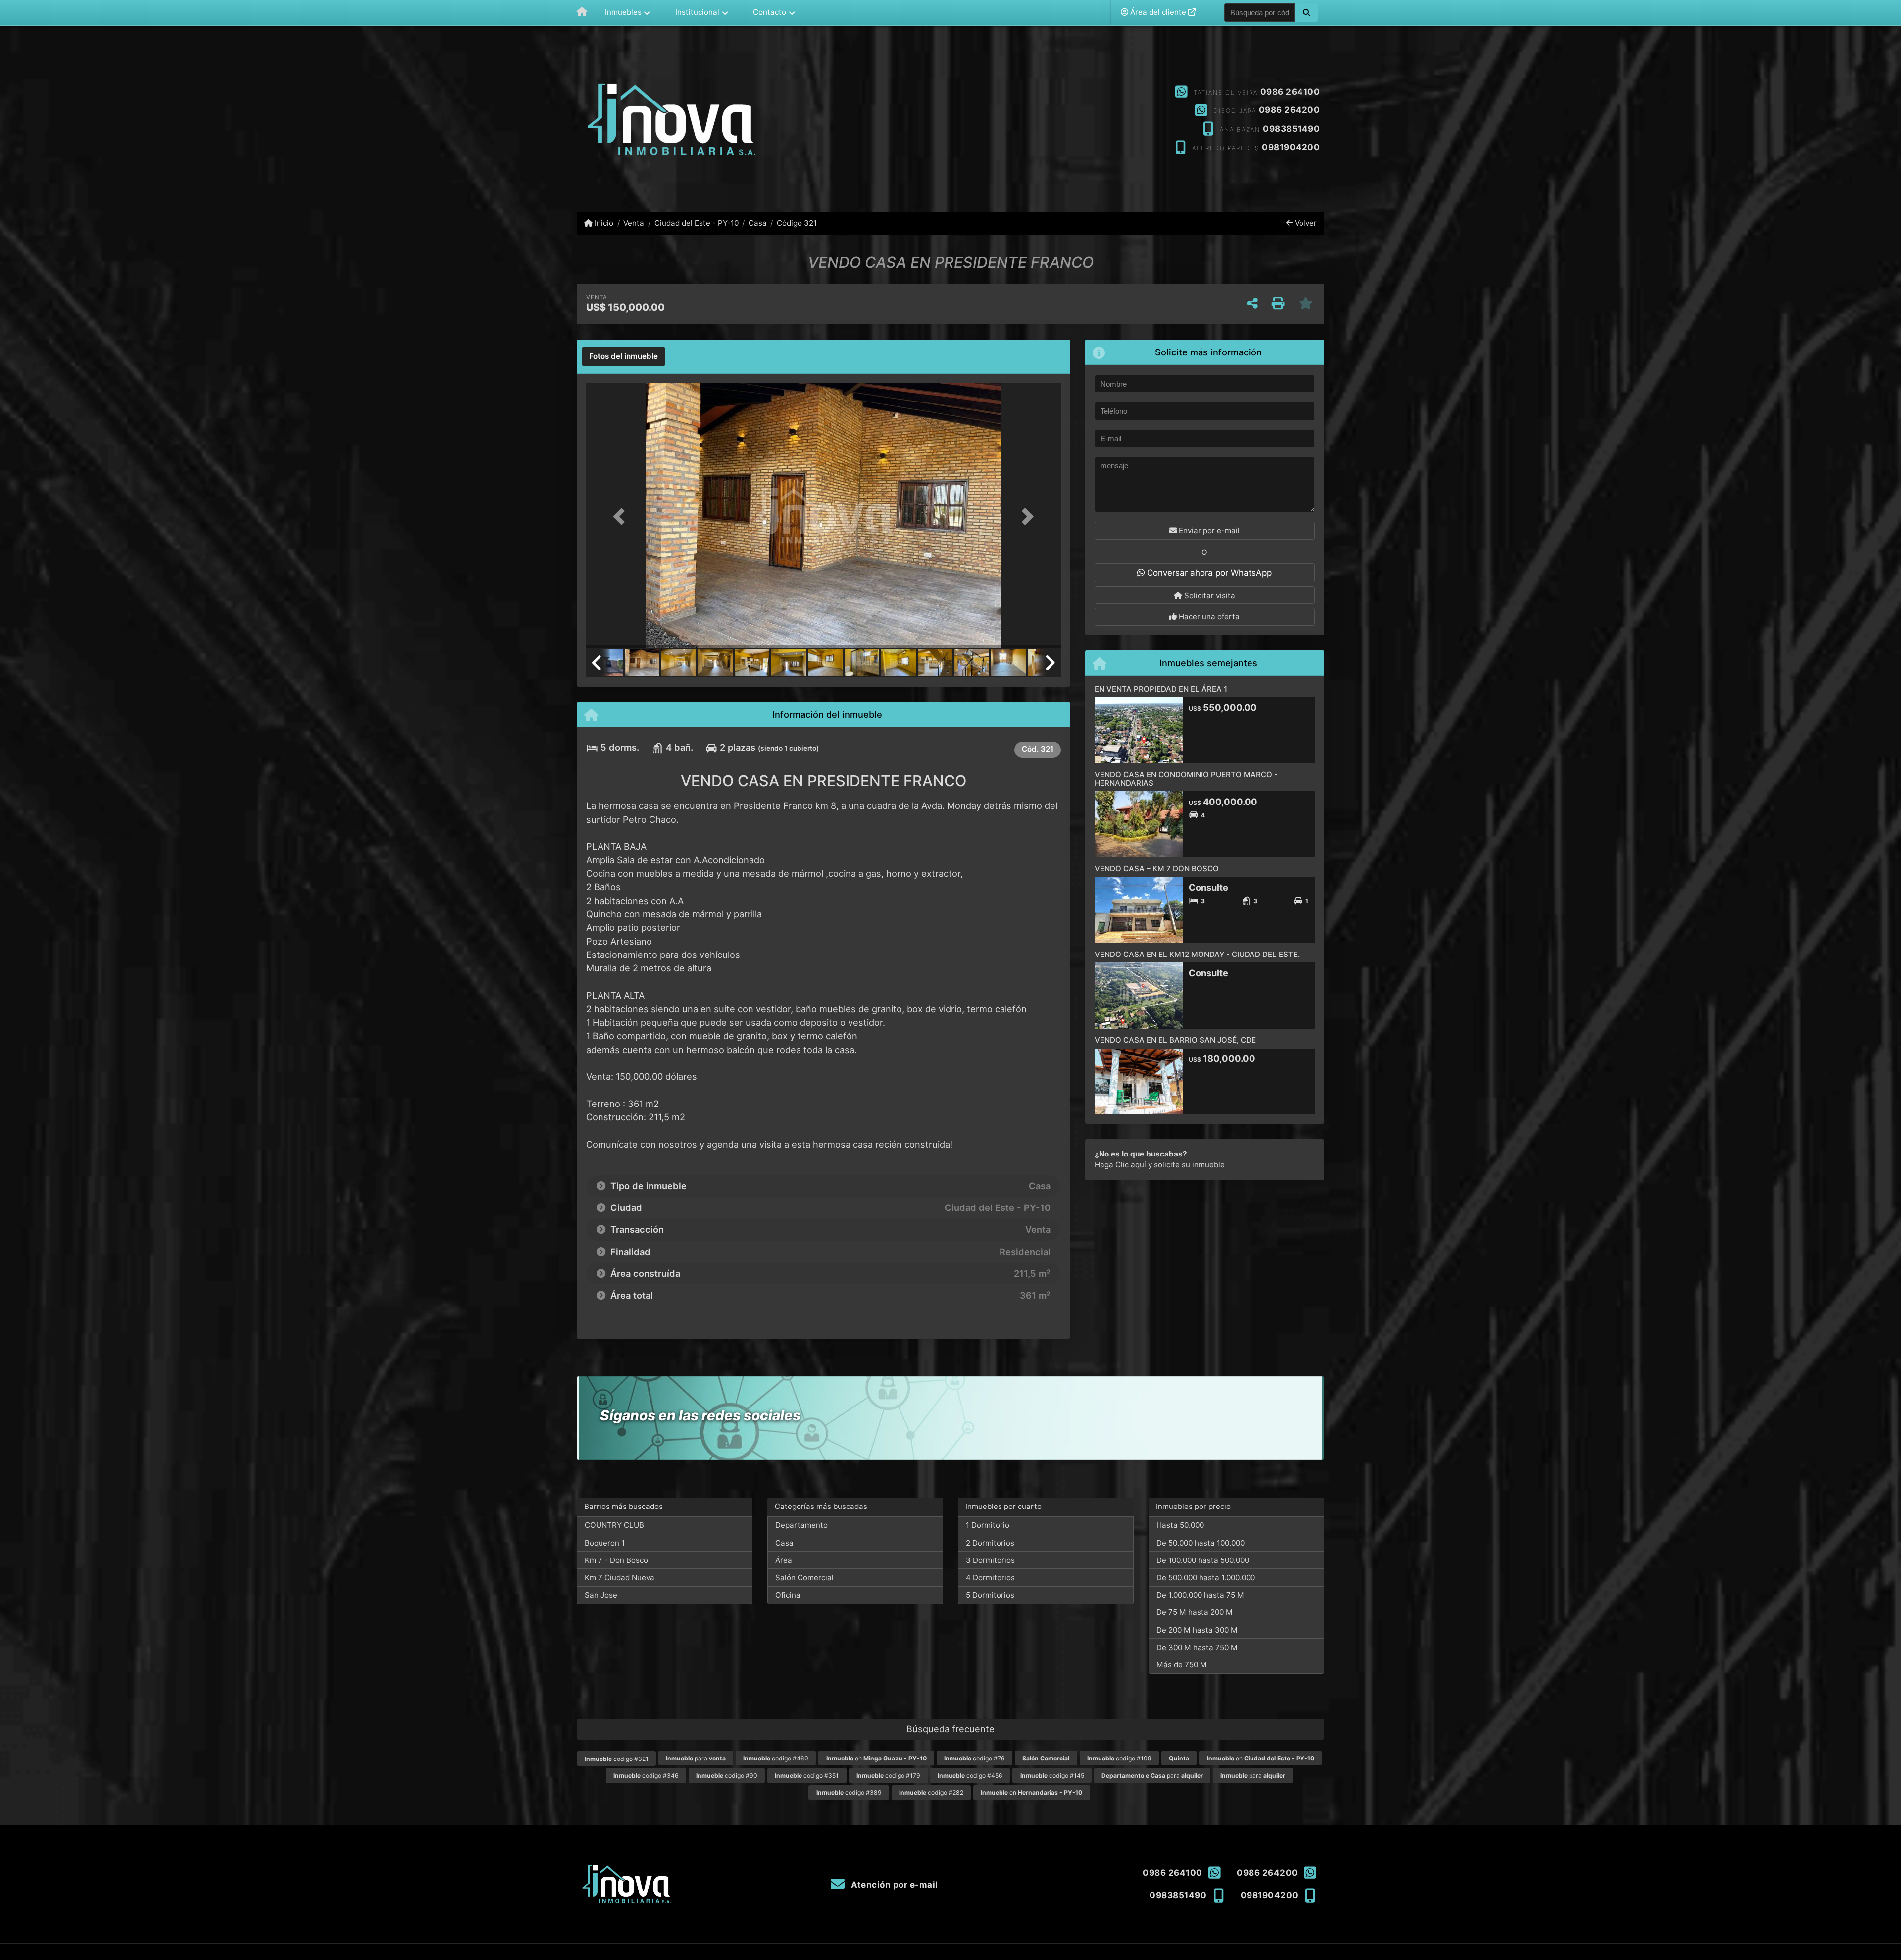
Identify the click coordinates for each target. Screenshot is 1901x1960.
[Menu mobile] (582, 13)
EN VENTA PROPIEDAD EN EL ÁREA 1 (1161, 689)
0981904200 (1291, 147)
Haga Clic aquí (1120, 1165)
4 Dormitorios (990, 1578)
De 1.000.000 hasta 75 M (1200, 1595)
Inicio (603, 223)
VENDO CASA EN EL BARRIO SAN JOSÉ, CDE (1175, 1040)
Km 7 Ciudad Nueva (620, 1578)
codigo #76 (975, 1758)
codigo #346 (646, 1776)
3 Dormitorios (990, 1560)
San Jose (601, 1595)
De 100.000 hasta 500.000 (1203, 1560)
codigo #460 (776, 1758)
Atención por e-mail (894, 1885)
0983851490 (1291, 129)
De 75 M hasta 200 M (1195, 1612)
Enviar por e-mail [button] (1208, 530)
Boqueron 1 (605, 1543)
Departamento (801, 1525)
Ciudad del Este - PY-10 (696, 223)
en (876, 1758)
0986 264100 (1290, 92)
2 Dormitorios (990, 1543)
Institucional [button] (697, 12)
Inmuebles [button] (623, 12)
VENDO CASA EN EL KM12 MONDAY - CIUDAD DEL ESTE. (1198, 954)
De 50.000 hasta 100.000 (1201, 1543)
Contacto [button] (770, 12)
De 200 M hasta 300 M (1197, 1630)
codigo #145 (1052, 1776)
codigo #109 (1119, 1758)
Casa (758, 223)
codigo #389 (849, 1792)
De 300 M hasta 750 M (1197, 1647)
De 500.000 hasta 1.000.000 (1206, 1578)
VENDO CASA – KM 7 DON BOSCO (1157, 869)
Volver (1305, 223)
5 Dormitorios (990, 1595)
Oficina (788, 1595)
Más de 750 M (1182, 1665)
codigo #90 (727, 1776)
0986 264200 (1290, 110)
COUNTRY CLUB (614, 1525)
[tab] (624, 356)
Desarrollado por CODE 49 (1284, 1952)
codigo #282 (931, 1792)
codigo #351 (807, 1776)
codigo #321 (617, 1759)
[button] (1306, 12)
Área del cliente (1158, 12)
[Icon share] (950, 120)
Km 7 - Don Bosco (616, 1560)
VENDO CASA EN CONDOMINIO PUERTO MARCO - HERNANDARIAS (1186, 779)
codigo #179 (888, 1776)
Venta (634, 223)
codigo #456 (970, 1776)
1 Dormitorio (988, 1525)
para (696, 1758)
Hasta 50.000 (1180, 1525)
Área (784, 1560)
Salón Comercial (804, 1578)
